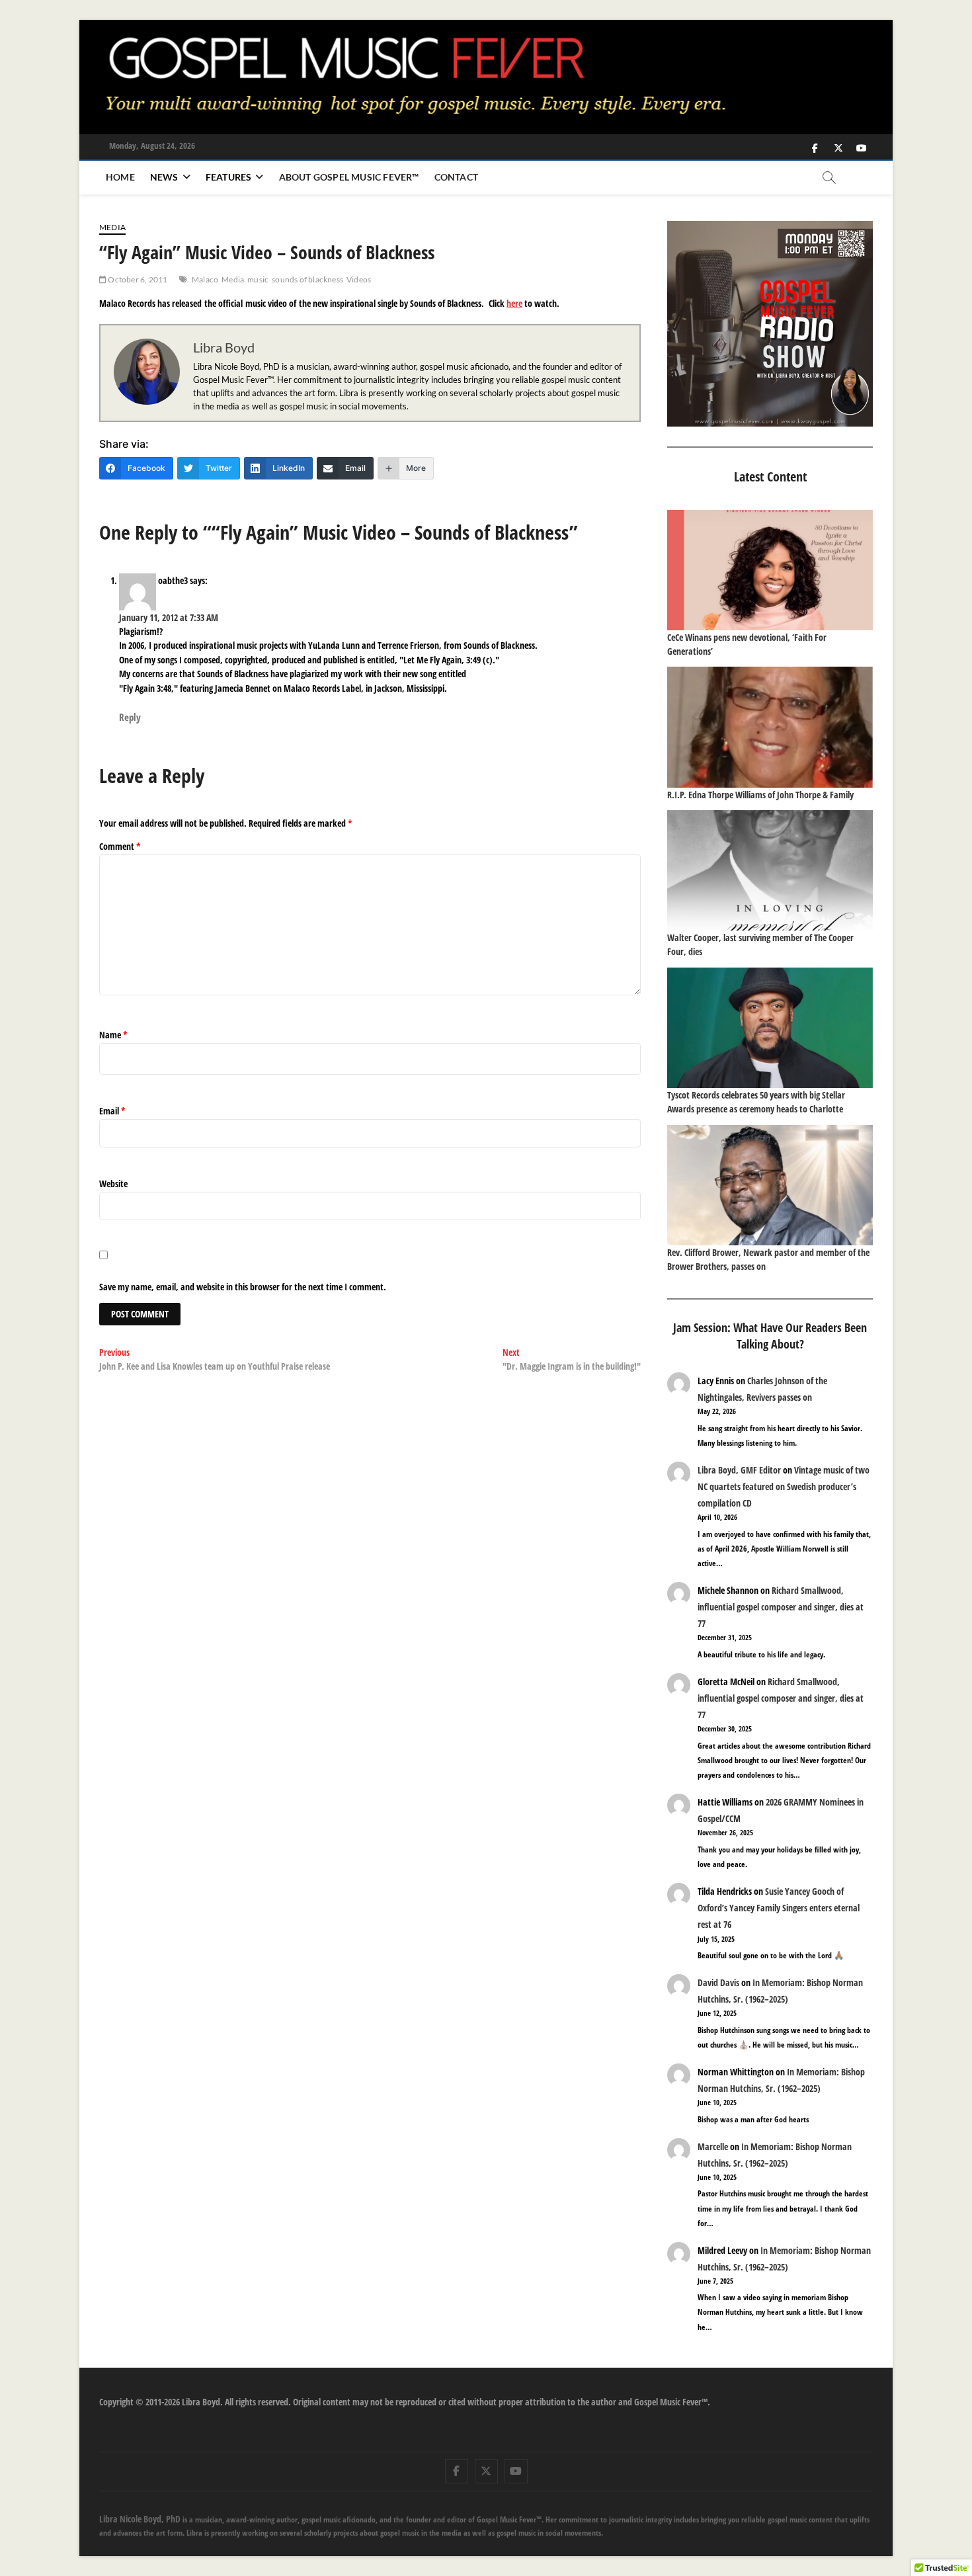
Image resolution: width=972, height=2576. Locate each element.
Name (113, 1035)
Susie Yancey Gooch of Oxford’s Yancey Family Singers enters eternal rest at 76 (779, 1908)
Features (229, 177)
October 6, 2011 (137, 279)
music (258, 279)
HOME (120, 177)
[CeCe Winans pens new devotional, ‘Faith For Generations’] (770, 570)
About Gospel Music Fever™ (349, 177)
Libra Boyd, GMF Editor (739, 1470)
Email (112, 1111)
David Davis (718, 1982)
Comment (120, 846)
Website (113, 1184)
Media (112, 227)
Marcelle (713, 2146)
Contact (456, 177)
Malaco (205, 279)
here (514, 303)
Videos (359, 279)
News (164, 177)
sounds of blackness (307, 279)
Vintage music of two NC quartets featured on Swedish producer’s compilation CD (784, 1486)
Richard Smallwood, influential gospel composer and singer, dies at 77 (781, 1607)
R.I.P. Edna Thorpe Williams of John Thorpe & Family (760, 795)
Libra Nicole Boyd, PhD (140, 2519)
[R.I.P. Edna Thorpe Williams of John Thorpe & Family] (770, 727)
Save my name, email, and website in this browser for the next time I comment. (243, 1287)
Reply (130, 717)
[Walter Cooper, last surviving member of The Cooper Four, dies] (770, 870)
